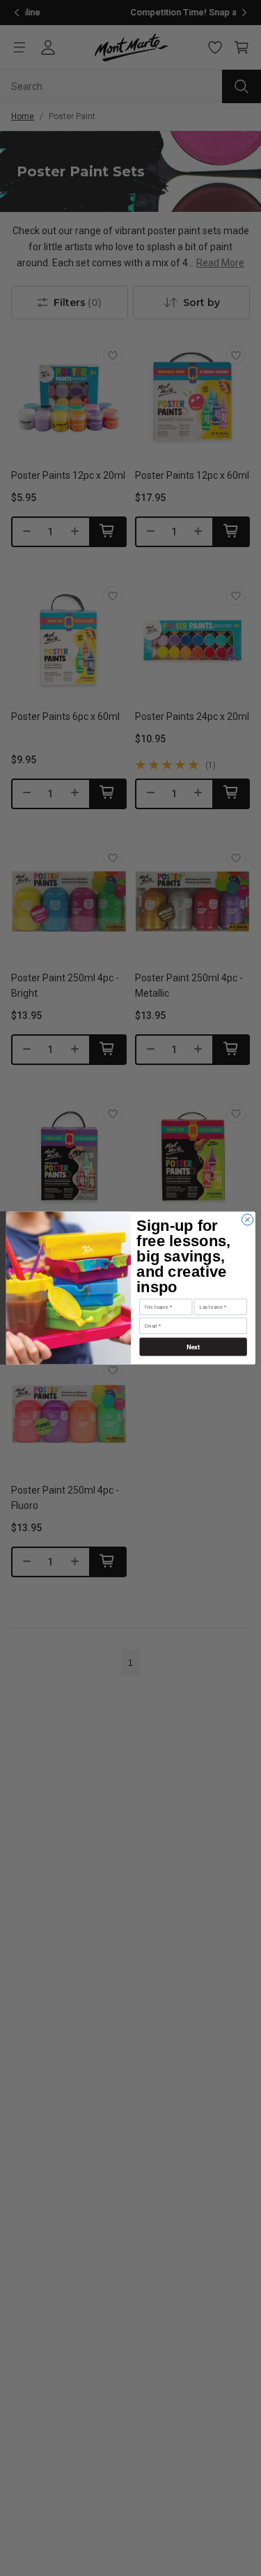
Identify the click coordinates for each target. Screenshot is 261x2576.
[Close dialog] (247, 1220)
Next (192, 1347)
